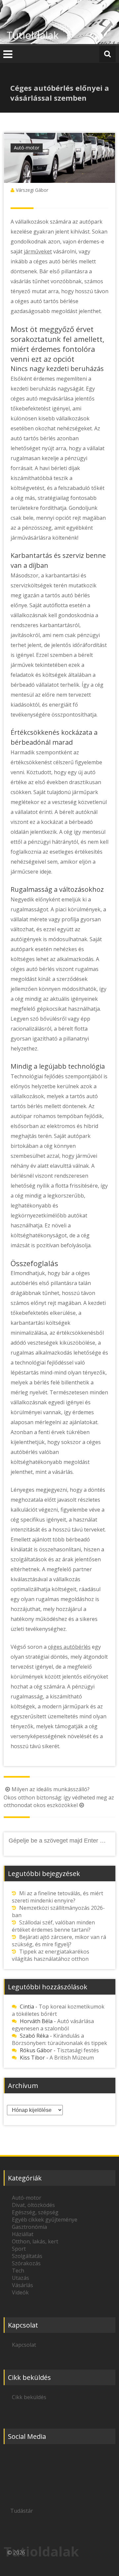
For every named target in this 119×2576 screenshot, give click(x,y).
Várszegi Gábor (32, 190)
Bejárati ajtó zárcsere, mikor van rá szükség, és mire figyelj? (59, 1941)
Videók (20, 2292)
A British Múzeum (72, 2058)
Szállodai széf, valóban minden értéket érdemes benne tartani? (53, 1926)
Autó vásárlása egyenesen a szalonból (53, 2025)
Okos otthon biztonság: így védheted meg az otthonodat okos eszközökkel (59, 1801)
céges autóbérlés (69, 1647)
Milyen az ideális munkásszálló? (51, 1789)
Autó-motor (27, 148)
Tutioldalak (33, 35)
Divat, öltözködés (33, 2205)
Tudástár (22, 2511)
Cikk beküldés (29, 2397)
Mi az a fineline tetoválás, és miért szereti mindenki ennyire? (58, 1897)
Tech (18, 2271)
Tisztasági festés (78, 2050)
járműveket (38, 251)
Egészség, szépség (35, 2212)
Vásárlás (22, 2285)
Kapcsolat (24, 2345)
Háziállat (23, 2234)
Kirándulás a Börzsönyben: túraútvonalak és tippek (59, 2039)
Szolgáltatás (27, 2256)
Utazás (20, 2278)
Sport (19, 2249)
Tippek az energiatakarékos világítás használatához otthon (51, 1955)
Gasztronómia (29, 2227)
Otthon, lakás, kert (35, 2241)
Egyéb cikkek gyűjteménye (45, 2220)
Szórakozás (26, 2263)
